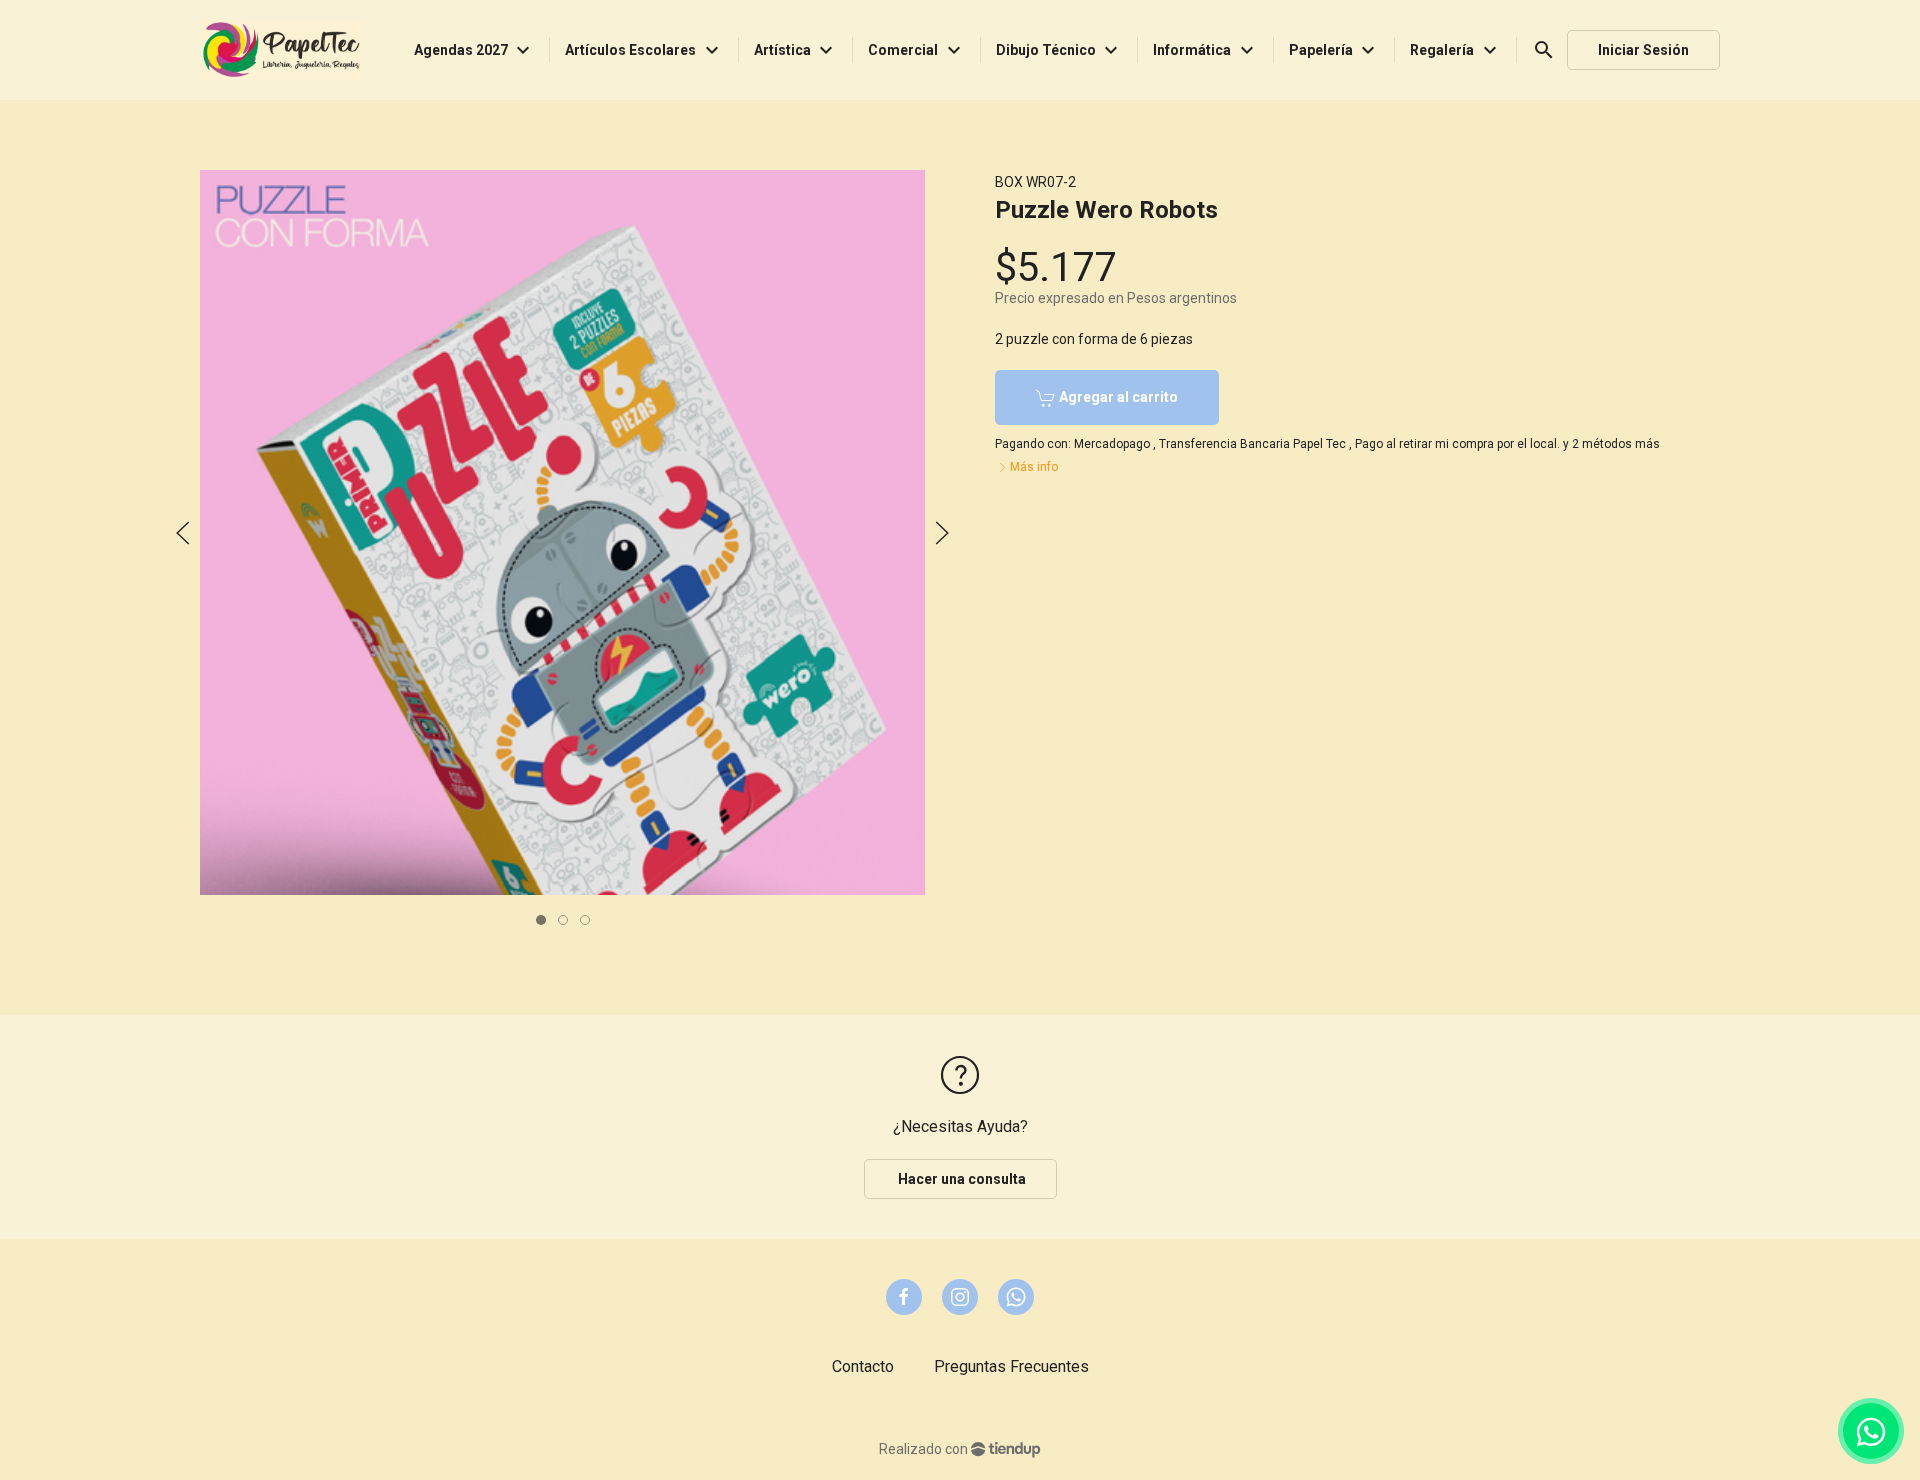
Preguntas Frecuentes (1011, 1366)
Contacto (863, 1366)
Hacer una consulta (960, 1179)
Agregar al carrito (1117, 397)
